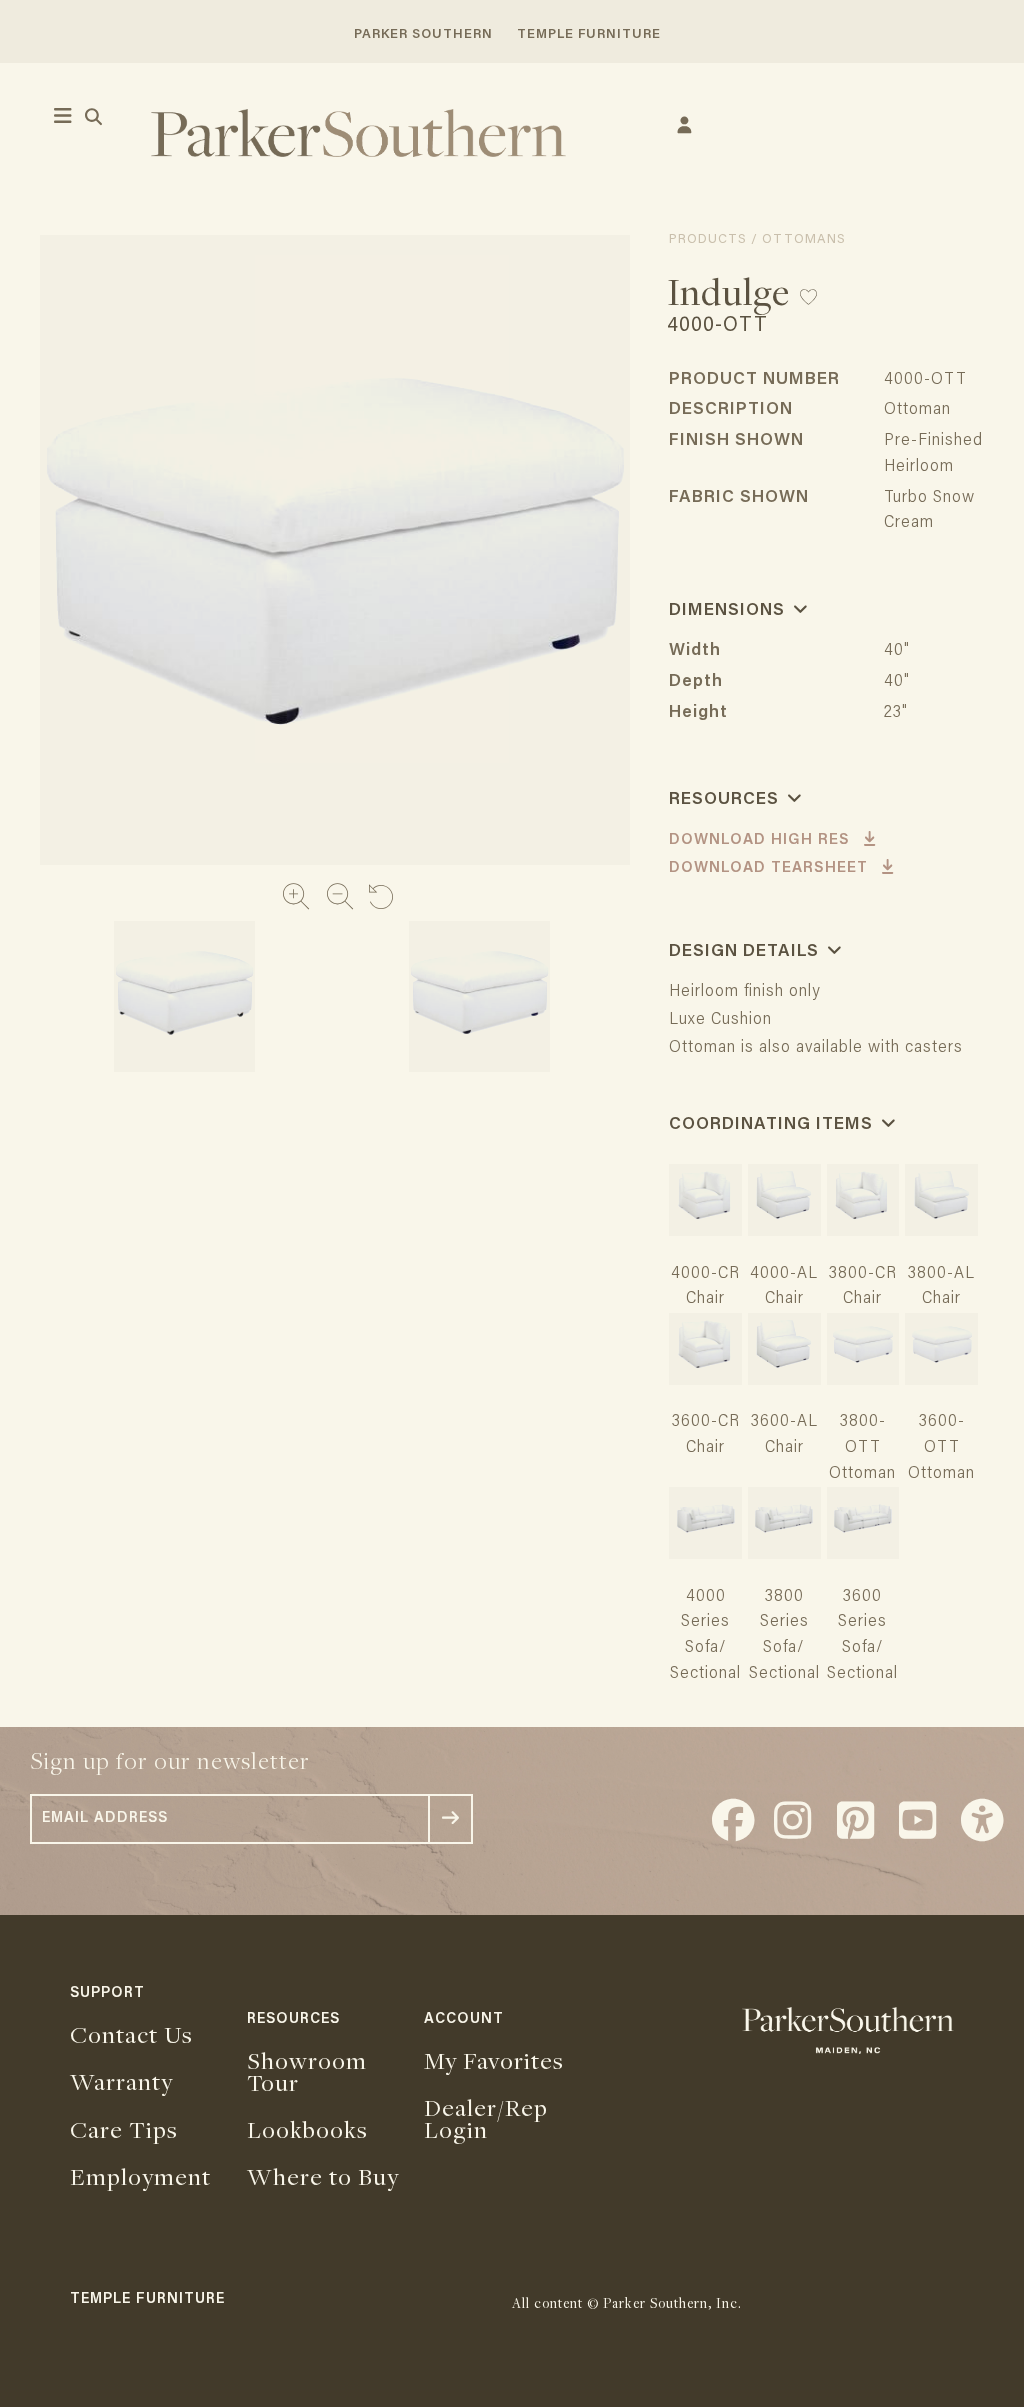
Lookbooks (307, 2129)
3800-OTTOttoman (862, 1448)
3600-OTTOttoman (941, 1448)
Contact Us (131, 2034)
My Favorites (494, 2060)
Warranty (121, 2081)
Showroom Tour (307, 2071)
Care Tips (124, 2129)
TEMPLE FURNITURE (589, 34)
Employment (140, 2176)
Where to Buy (323, 2176)
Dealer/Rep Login (486, 2118)
